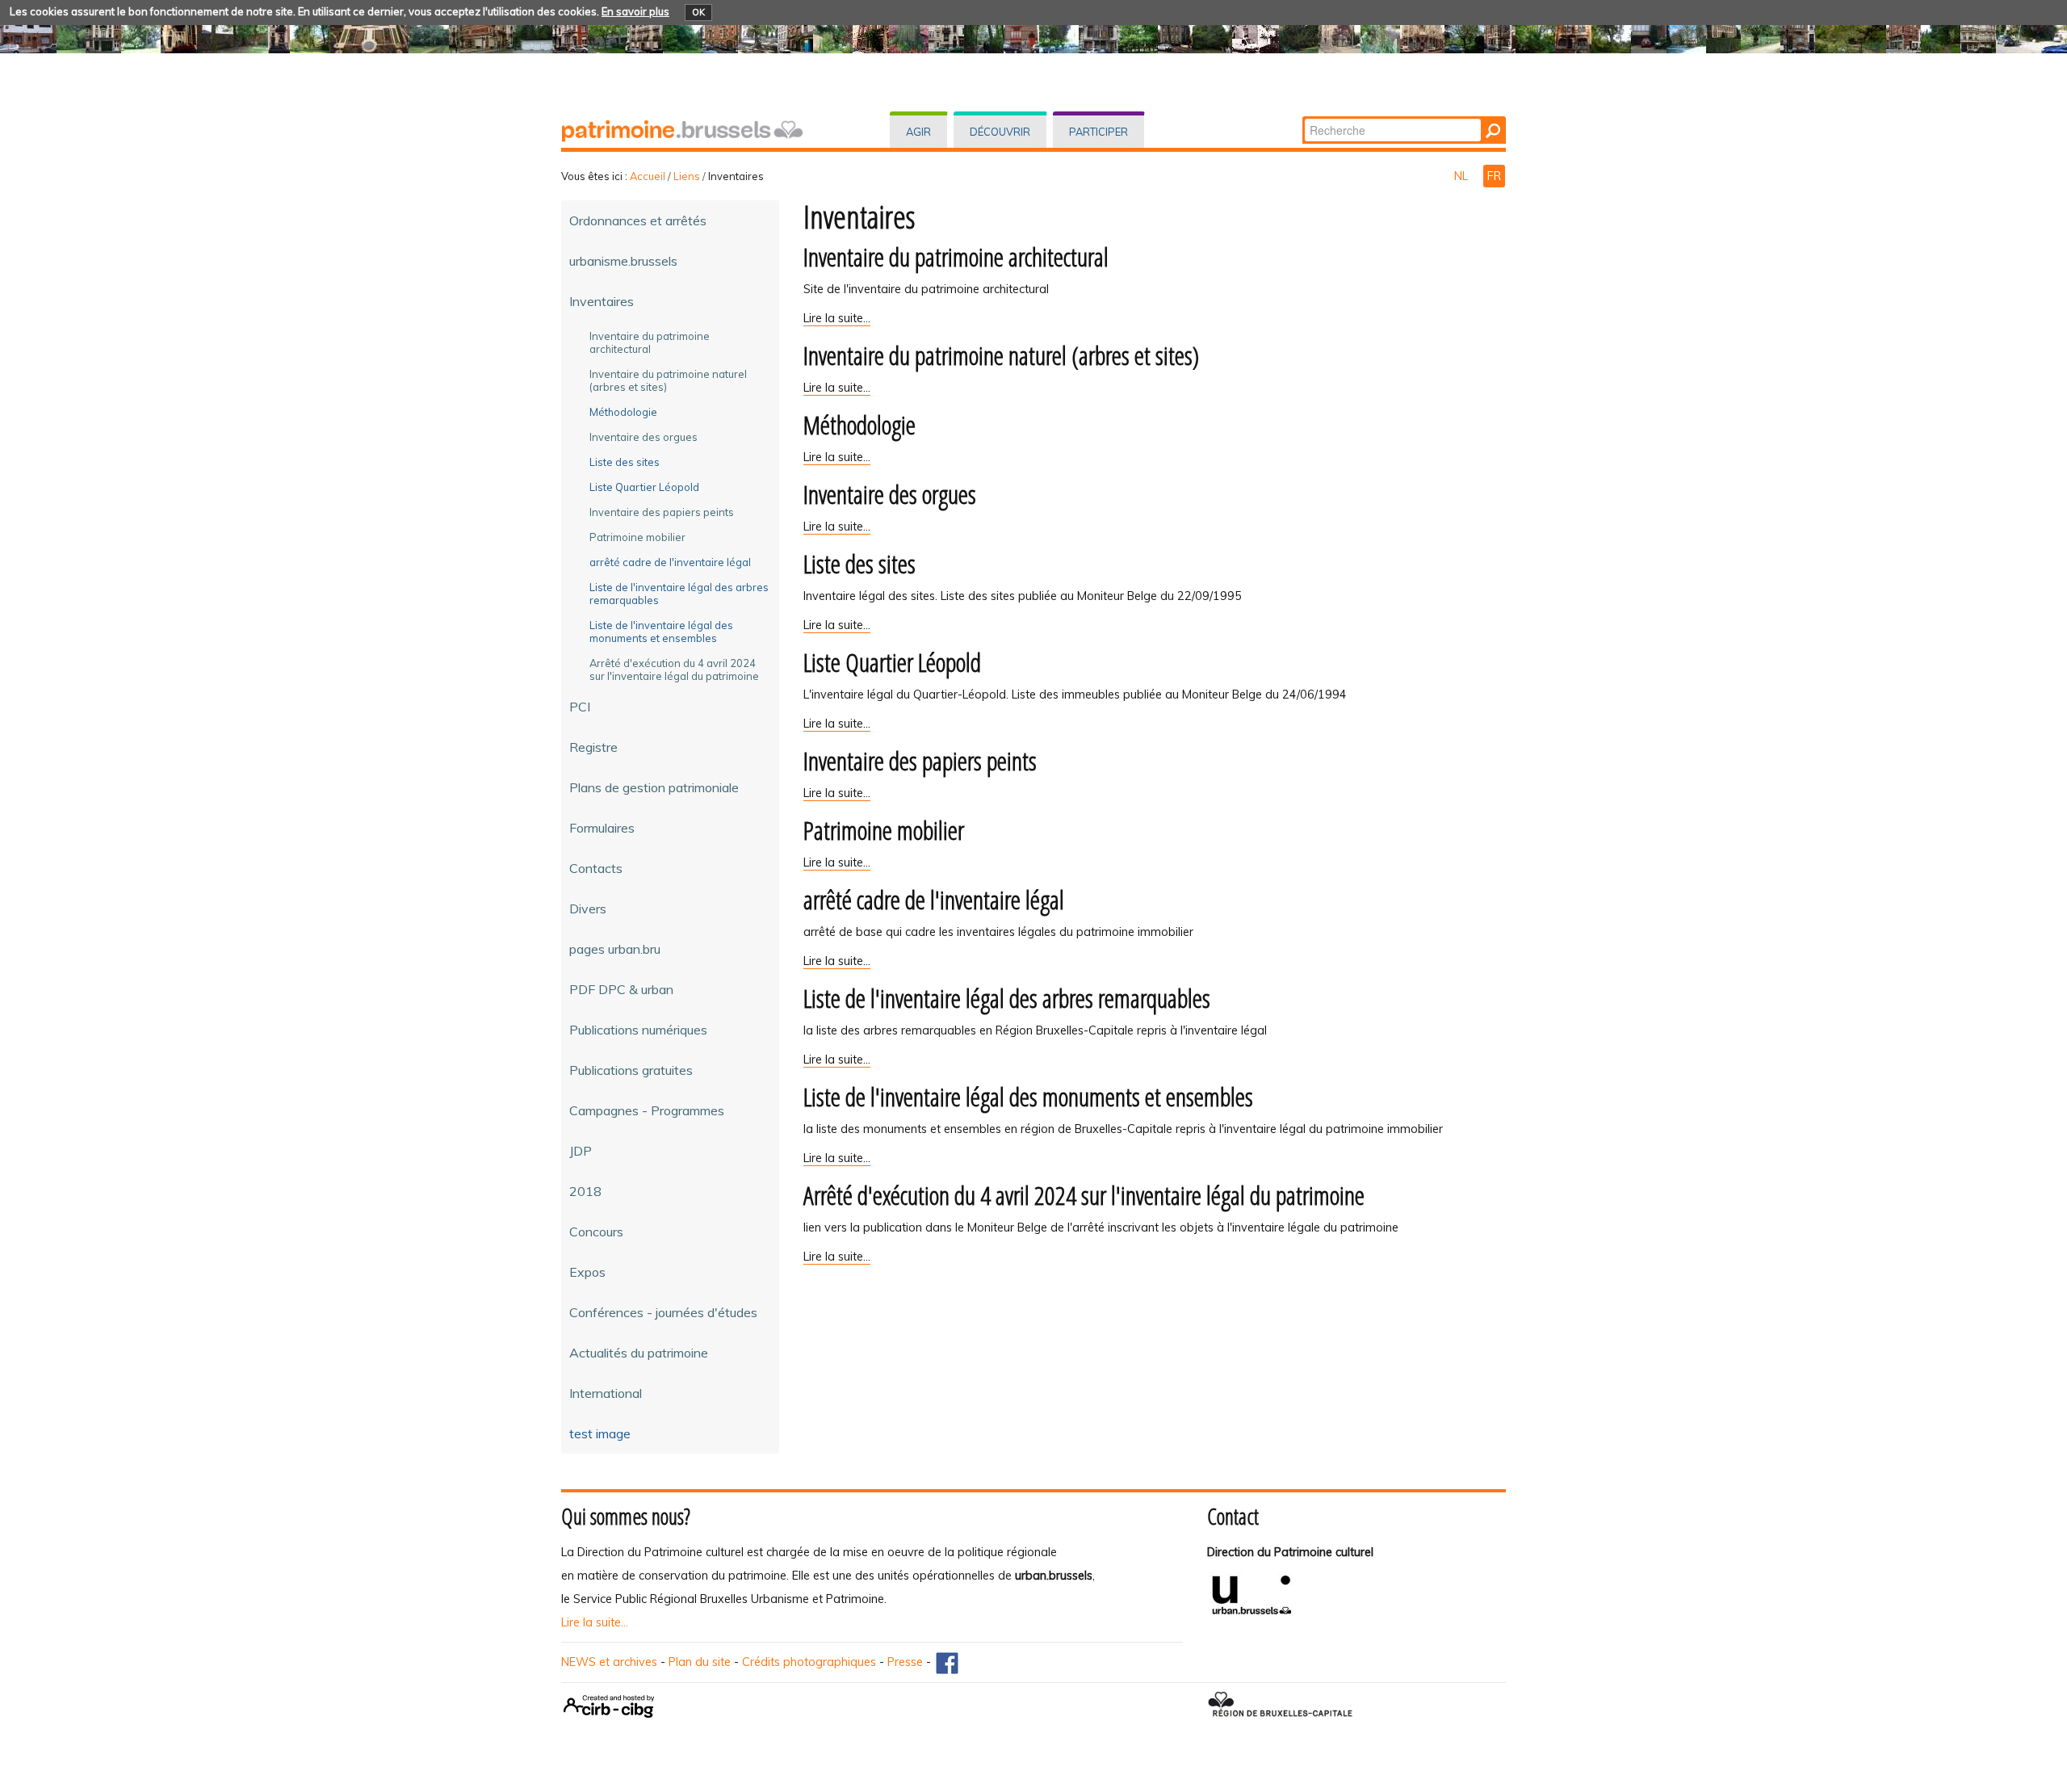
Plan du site (700, 1662)
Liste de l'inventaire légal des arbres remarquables (1007, 998)
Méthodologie (860, 424)
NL (1463, 176)
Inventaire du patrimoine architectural (956, 256)
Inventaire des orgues (890, 494)
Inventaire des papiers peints (920, 760)
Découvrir (1000, 132)
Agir (918, 132)
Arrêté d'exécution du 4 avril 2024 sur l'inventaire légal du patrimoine (1084, 1195)
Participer (1098, 132)
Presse (905, 1662)
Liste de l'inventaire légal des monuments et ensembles (1028, 1096)
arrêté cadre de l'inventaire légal (934, 899)
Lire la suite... (595, 1622)
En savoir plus (635, 11)
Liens (687, 176)
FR (1494, 176)
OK (698, 12)
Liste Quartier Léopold (892, 662)
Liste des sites (860, 563)
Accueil (648, 176)
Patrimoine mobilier (884, 830)
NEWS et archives (609, 1662)
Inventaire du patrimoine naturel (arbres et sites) (1001, 355)
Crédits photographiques (809, 1662)
